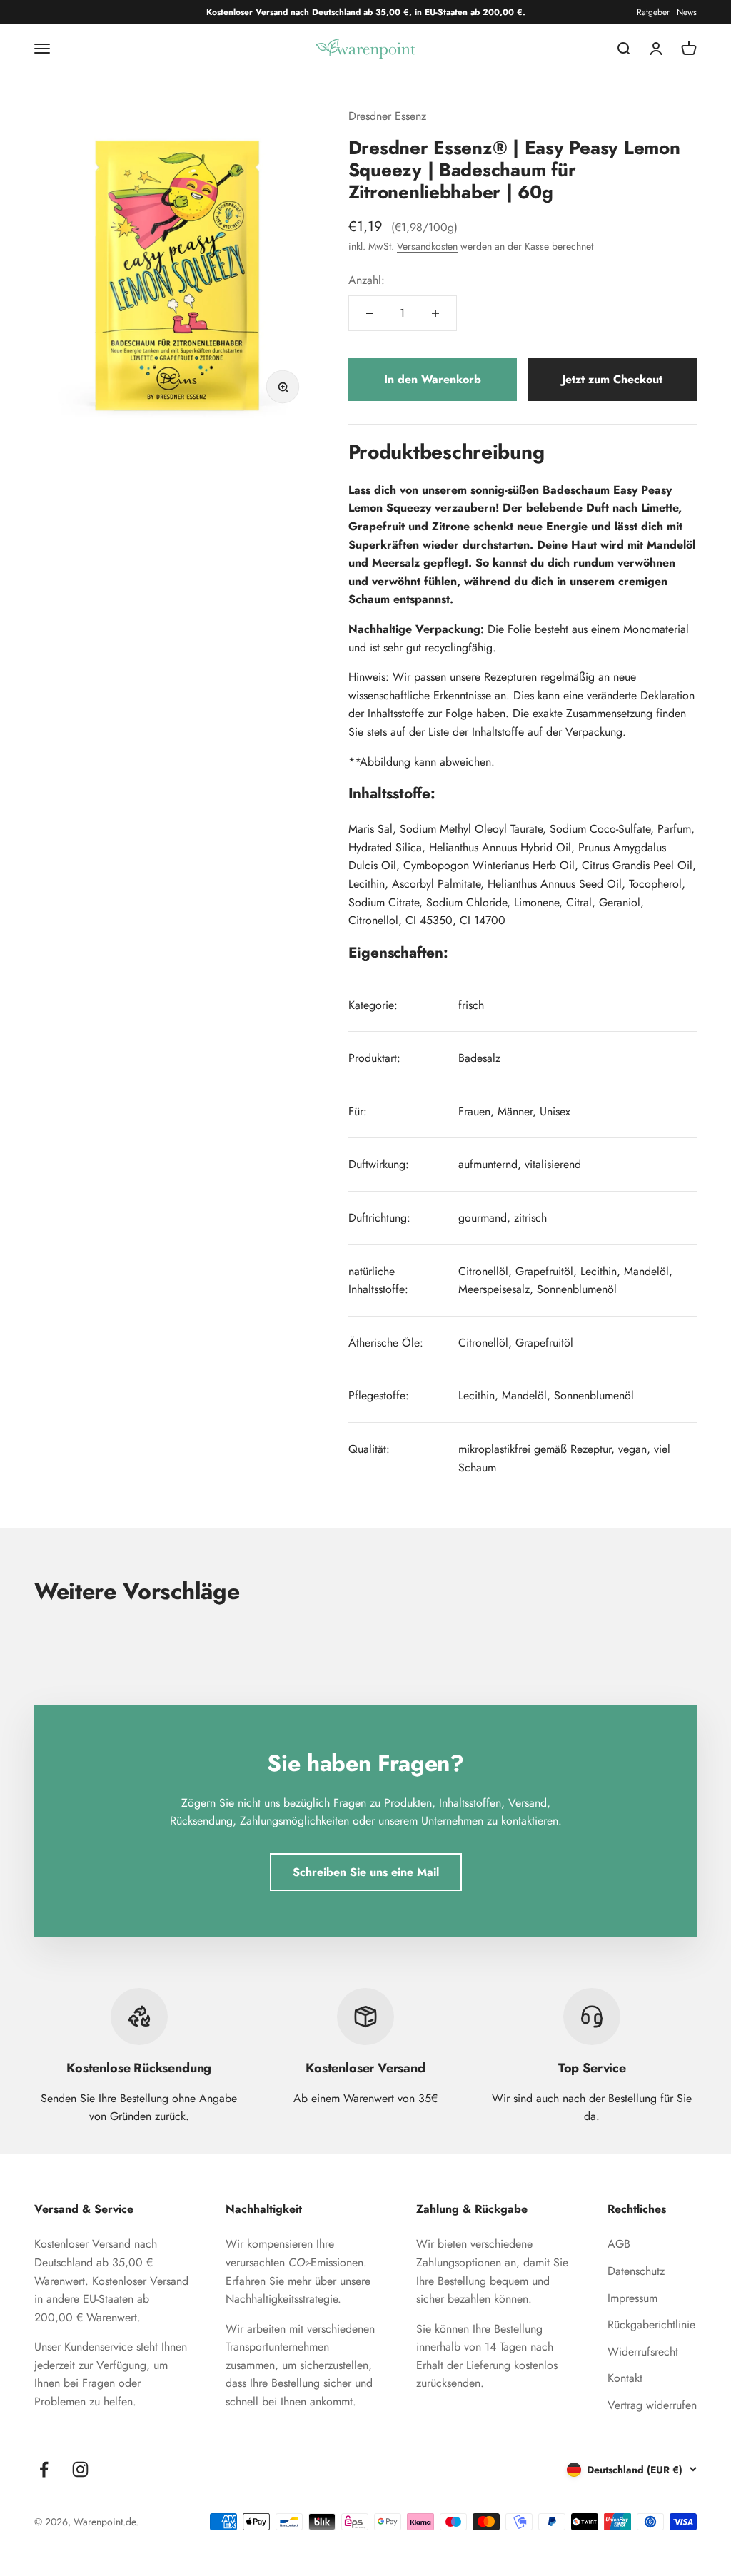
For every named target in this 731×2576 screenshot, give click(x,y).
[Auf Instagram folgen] (80, 2469)
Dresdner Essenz (387, 116)
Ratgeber (653, 12)
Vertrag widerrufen (652, 2405)
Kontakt (625, 2378)
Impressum (632, 2298)
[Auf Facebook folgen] (44, 2469)
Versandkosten (427, 246)
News (687, 12)
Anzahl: (367, 280)
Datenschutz (636, 2271)
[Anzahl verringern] (370, 313)
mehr (299, 2281)
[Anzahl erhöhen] (435, 313)
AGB (619, 2244)
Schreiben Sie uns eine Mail (366, 1872)
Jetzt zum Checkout (612, 379)
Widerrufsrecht (643, 2352)
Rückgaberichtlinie (651, 2324)
